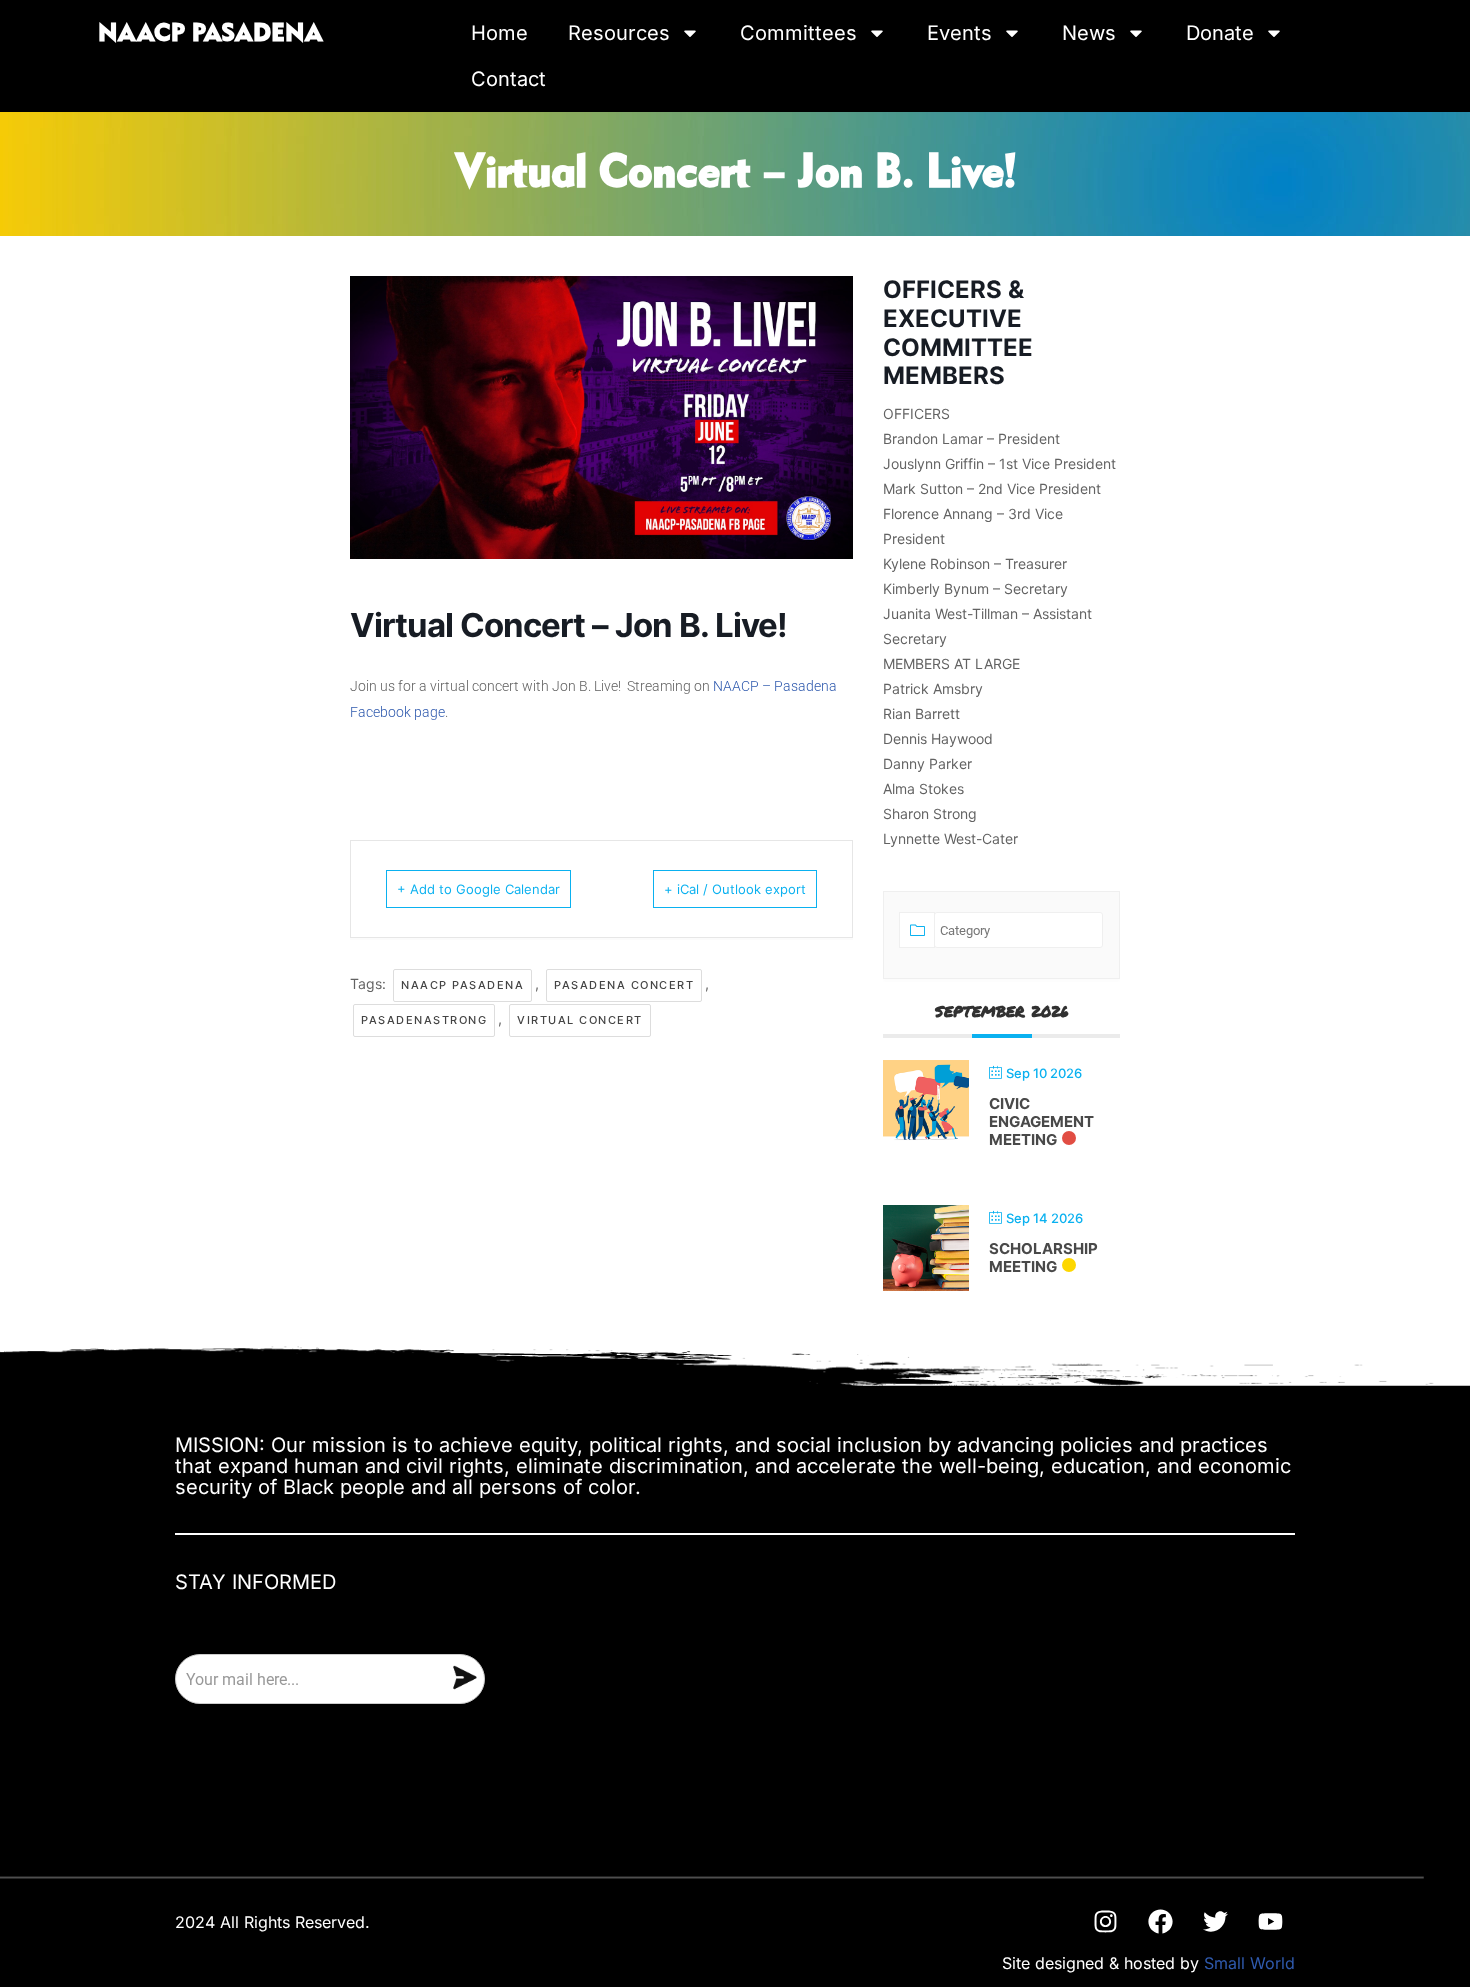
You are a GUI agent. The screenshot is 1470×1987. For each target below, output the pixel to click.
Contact (508, 79)
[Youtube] (1270, 1921)
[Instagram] (1105, 1921)
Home (499, 33)
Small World (1249, 1963)
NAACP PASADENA (210, 34)
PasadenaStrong (424, 1020)
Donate (1220, 33)
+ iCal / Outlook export (735, 889)
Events (959, 33)
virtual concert (580, 1020)
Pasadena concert (624, 985)
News (1089, 33)
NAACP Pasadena (462, 985)
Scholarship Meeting (1043, 1257)
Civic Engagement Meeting (1041, 1121)
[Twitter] (1215, 1921)
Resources (619, 33)
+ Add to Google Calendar (478, 889)
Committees (798, 33)
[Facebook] (1160, 1921)
